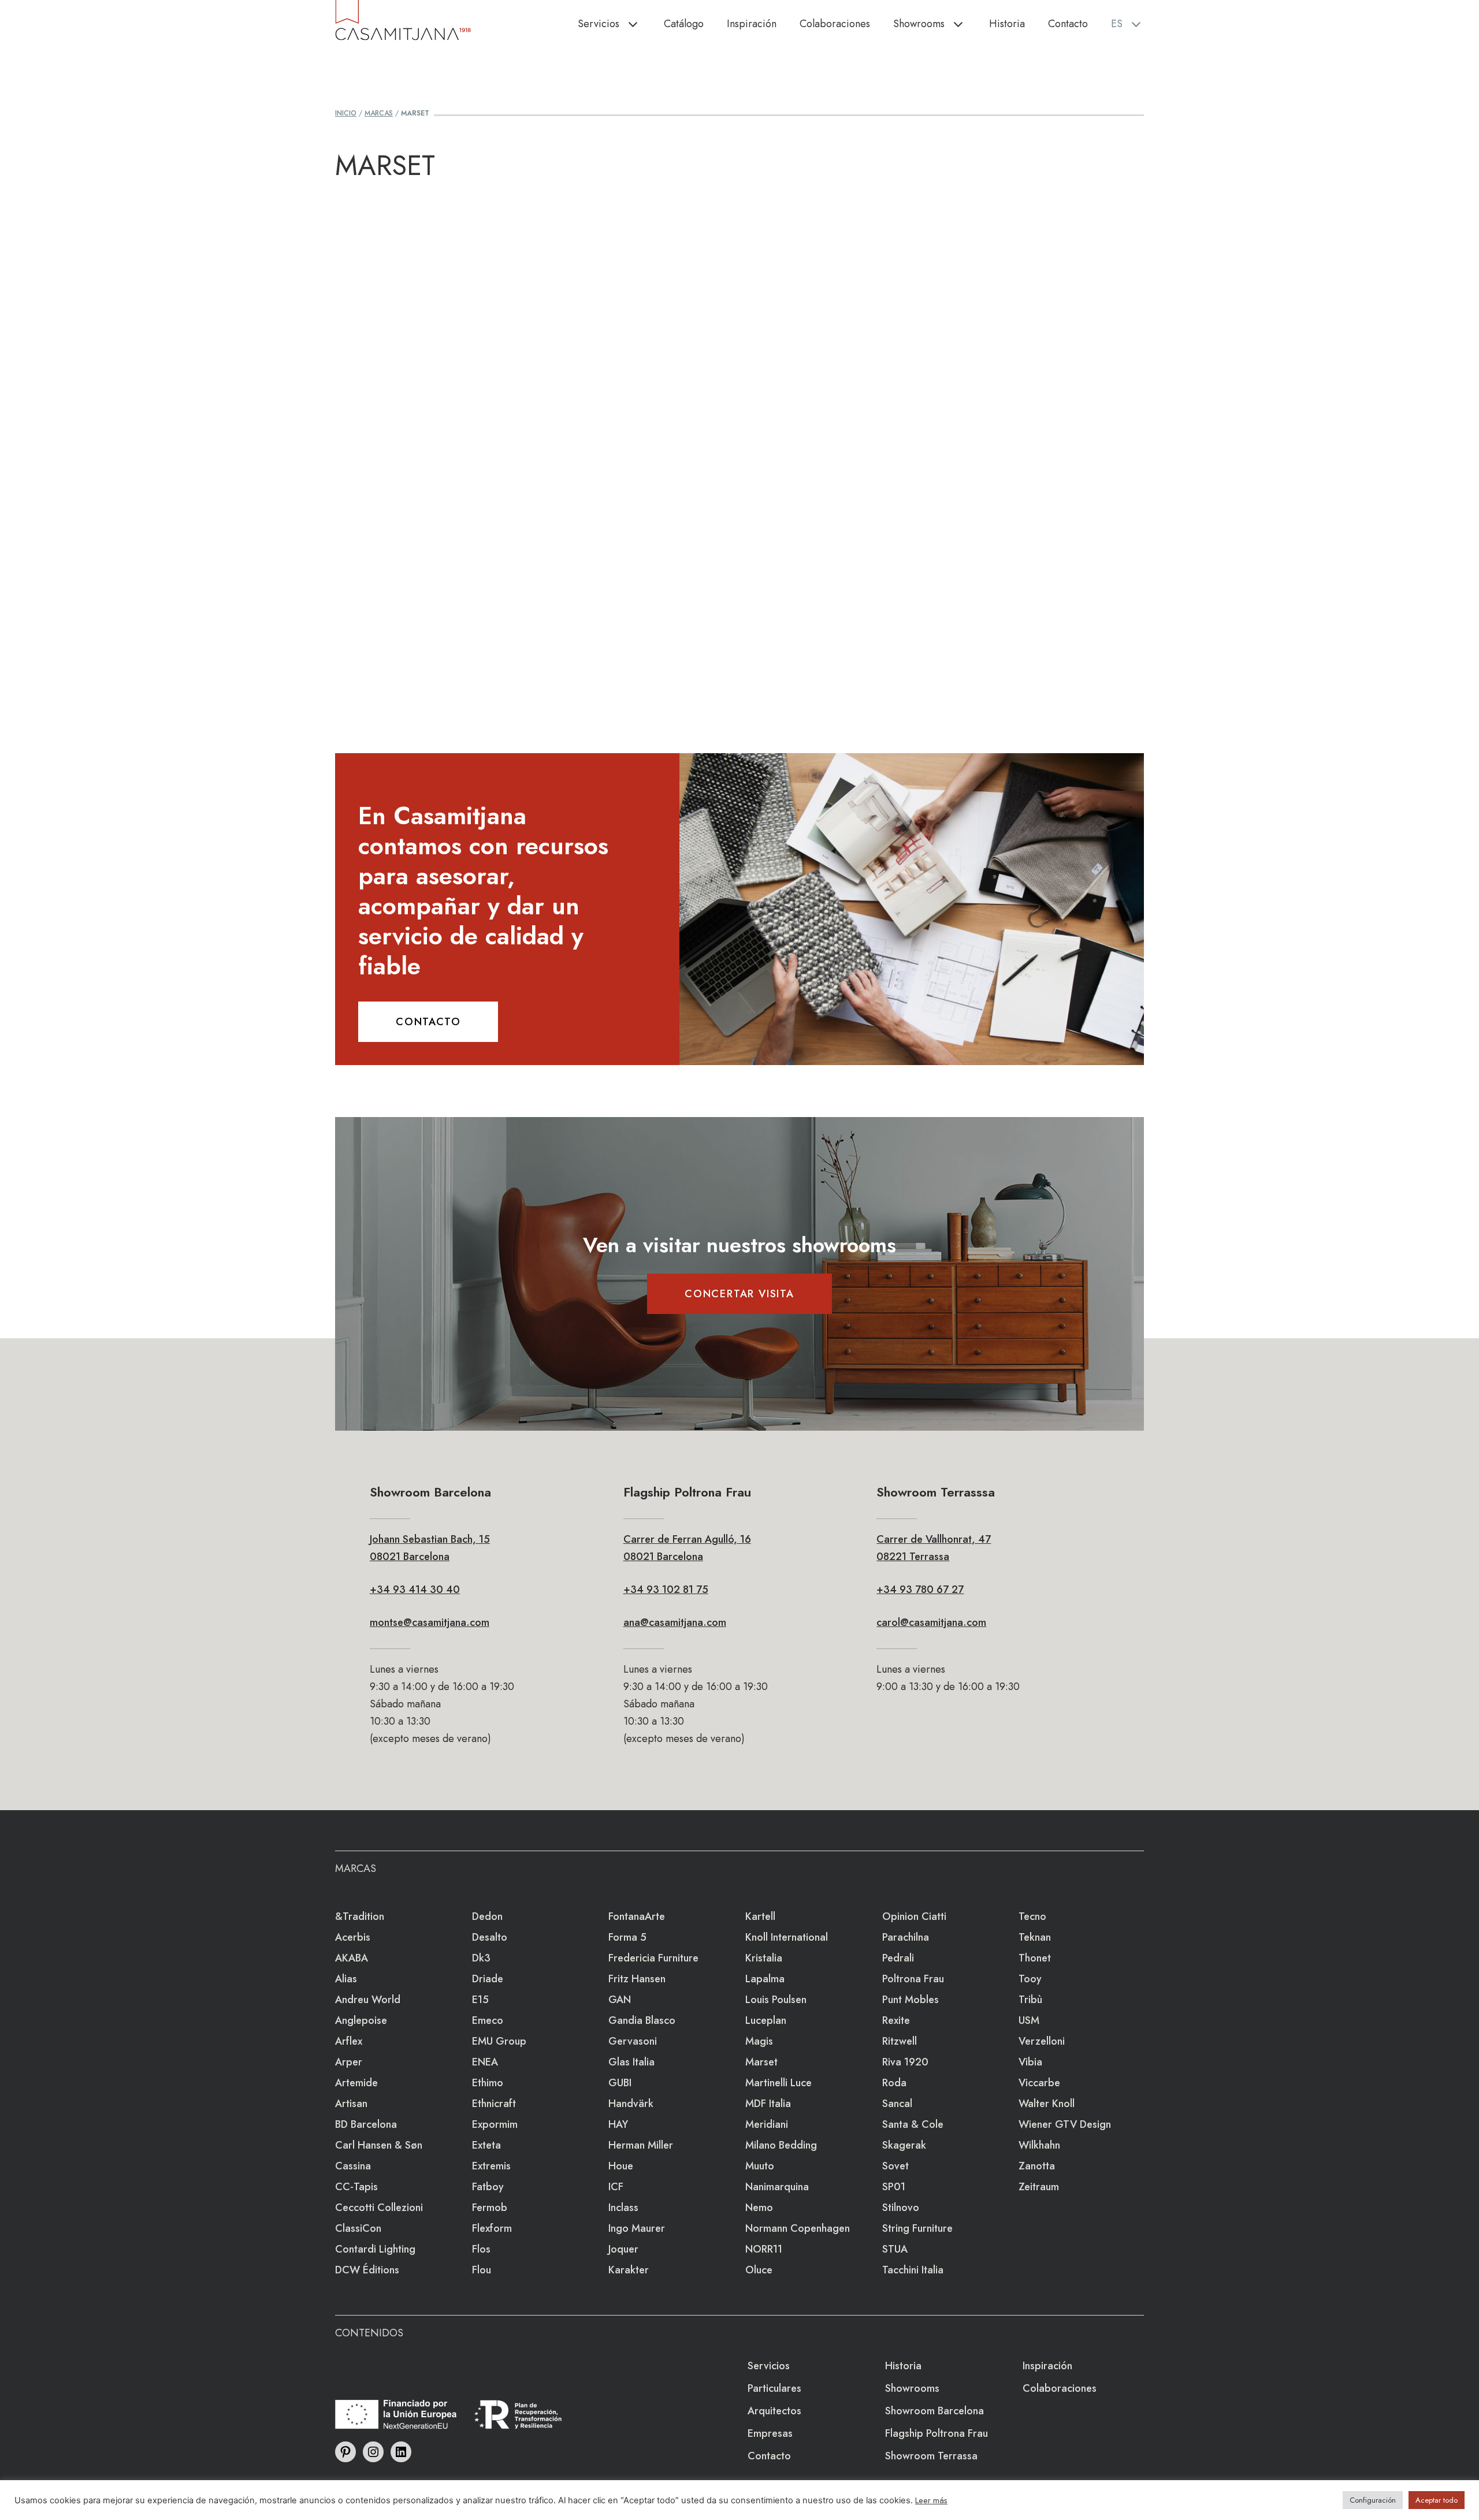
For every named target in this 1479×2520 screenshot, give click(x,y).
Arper (349, 2062)
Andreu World (368, 2000)
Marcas (379, 113)
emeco (488, 2020)
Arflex (349, 2041)
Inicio (346, 113)
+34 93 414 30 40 (415, 1590)
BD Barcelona (366, 2124)
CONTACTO (428, 1022)
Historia (1007, 24)
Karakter (629, 2270)
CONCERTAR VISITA (739, 1294)
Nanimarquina (777, 2187)
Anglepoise (361, 2020)
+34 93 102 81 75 (666, 1590)
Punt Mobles (911, 2000)
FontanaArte (637, 1916)
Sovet (895, 2166)
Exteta (486, 2145)
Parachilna (906, 1937)
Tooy (1030, 1979)
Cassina (353, 2166)
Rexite (896, 2020)
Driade (488, 1979)
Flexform (492, 2228)
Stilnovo (901, 2208)
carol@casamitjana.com (931, 1622)
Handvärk (631, 2104)
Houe (621, 2166)
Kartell (760, 1916)
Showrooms (919, 24)
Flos (481, 2249)
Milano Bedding (781, 2145)
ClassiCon (358, 2228)
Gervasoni (633, 2041)
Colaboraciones (835, 24)
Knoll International (787, 1937)
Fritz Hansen (637, 1979)
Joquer (623, 2249)
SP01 (894, 2187)
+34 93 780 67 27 (920, 1590)
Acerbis (353, 1937)
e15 (480, 2000)
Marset (761, 2062)
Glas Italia (631, 2062)
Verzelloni (1042, 2041)
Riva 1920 (905, 2062)
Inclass (623, 2208)
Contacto (1068, 24)
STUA (895, 2249)
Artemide (356, 2083)
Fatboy (488, 2187)
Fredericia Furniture (653, 1958)
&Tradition (360, 1916)
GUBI (620, 2083)
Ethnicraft (494, 2104)
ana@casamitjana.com (675, 1622)
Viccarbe (1039, 2083)
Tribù (1030, 2000)
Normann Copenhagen (798, 2228)
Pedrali (898, 1958)
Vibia (1030, 2062)
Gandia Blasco (642, 2020)
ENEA (485, 2062)
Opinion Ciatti (914, 1916)
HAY (618, 2124)
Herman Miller (641, 2145)
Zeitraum (1039, 2187)
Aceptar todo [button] (1437, 2500)
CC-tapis (356, 2187)
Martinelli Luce (778, 2083)
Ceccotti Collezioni (379, 2208)
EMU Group (499, 2041)
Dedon (487, 1916)
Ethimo (488, 2083)
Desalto (490, 1937)
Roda (894, 2083)
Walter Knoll (1047, 2104)
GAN (620, 2000)
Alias (346, 1979)
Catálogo (684, 24)
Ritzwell (900, 2041)
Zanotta (1037, 2166)
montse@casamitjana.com (430, 1622)
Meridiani (767, 2124)
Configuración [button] (1373, 2500)
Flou (482, 2270)
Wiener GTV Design (1065, 2124)
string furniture (917, 2228)
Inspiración (752, 24)
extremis (491, 2166)
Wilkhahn (1039, 2145)
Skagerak (904, 2145)
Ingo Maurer (637, 2228)
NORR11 (764, 2249)
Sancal (897, 2104)
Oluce (759, 2270)
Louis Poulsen (776, 2000)
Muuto (760, 2166)
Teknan (1035, 1937)
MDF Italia (768, 2104)
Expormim (495, 2124)
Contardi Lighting (375, 2249)
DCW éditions (367, 2270)
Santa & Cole (913, 2124)
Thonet (1035, 1958)
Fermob (490, 2208)
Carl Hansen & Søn (379, 2145)
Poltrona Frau (913, 1979)
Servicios (599, 24)
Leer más (931, 2500)
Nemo (759, 2208)
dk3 (481, 1958)
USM (1029, 2020)
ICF (616, 2187)
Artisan (351, 2104)
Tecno (1032, 1916)
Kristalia (764, 1958)
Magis (759, 2041)
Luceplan (766, 2020)
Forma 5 (627, 1937)
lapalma (765, 1979)
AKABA (352, 1958)
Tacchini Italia (913, 2270)
